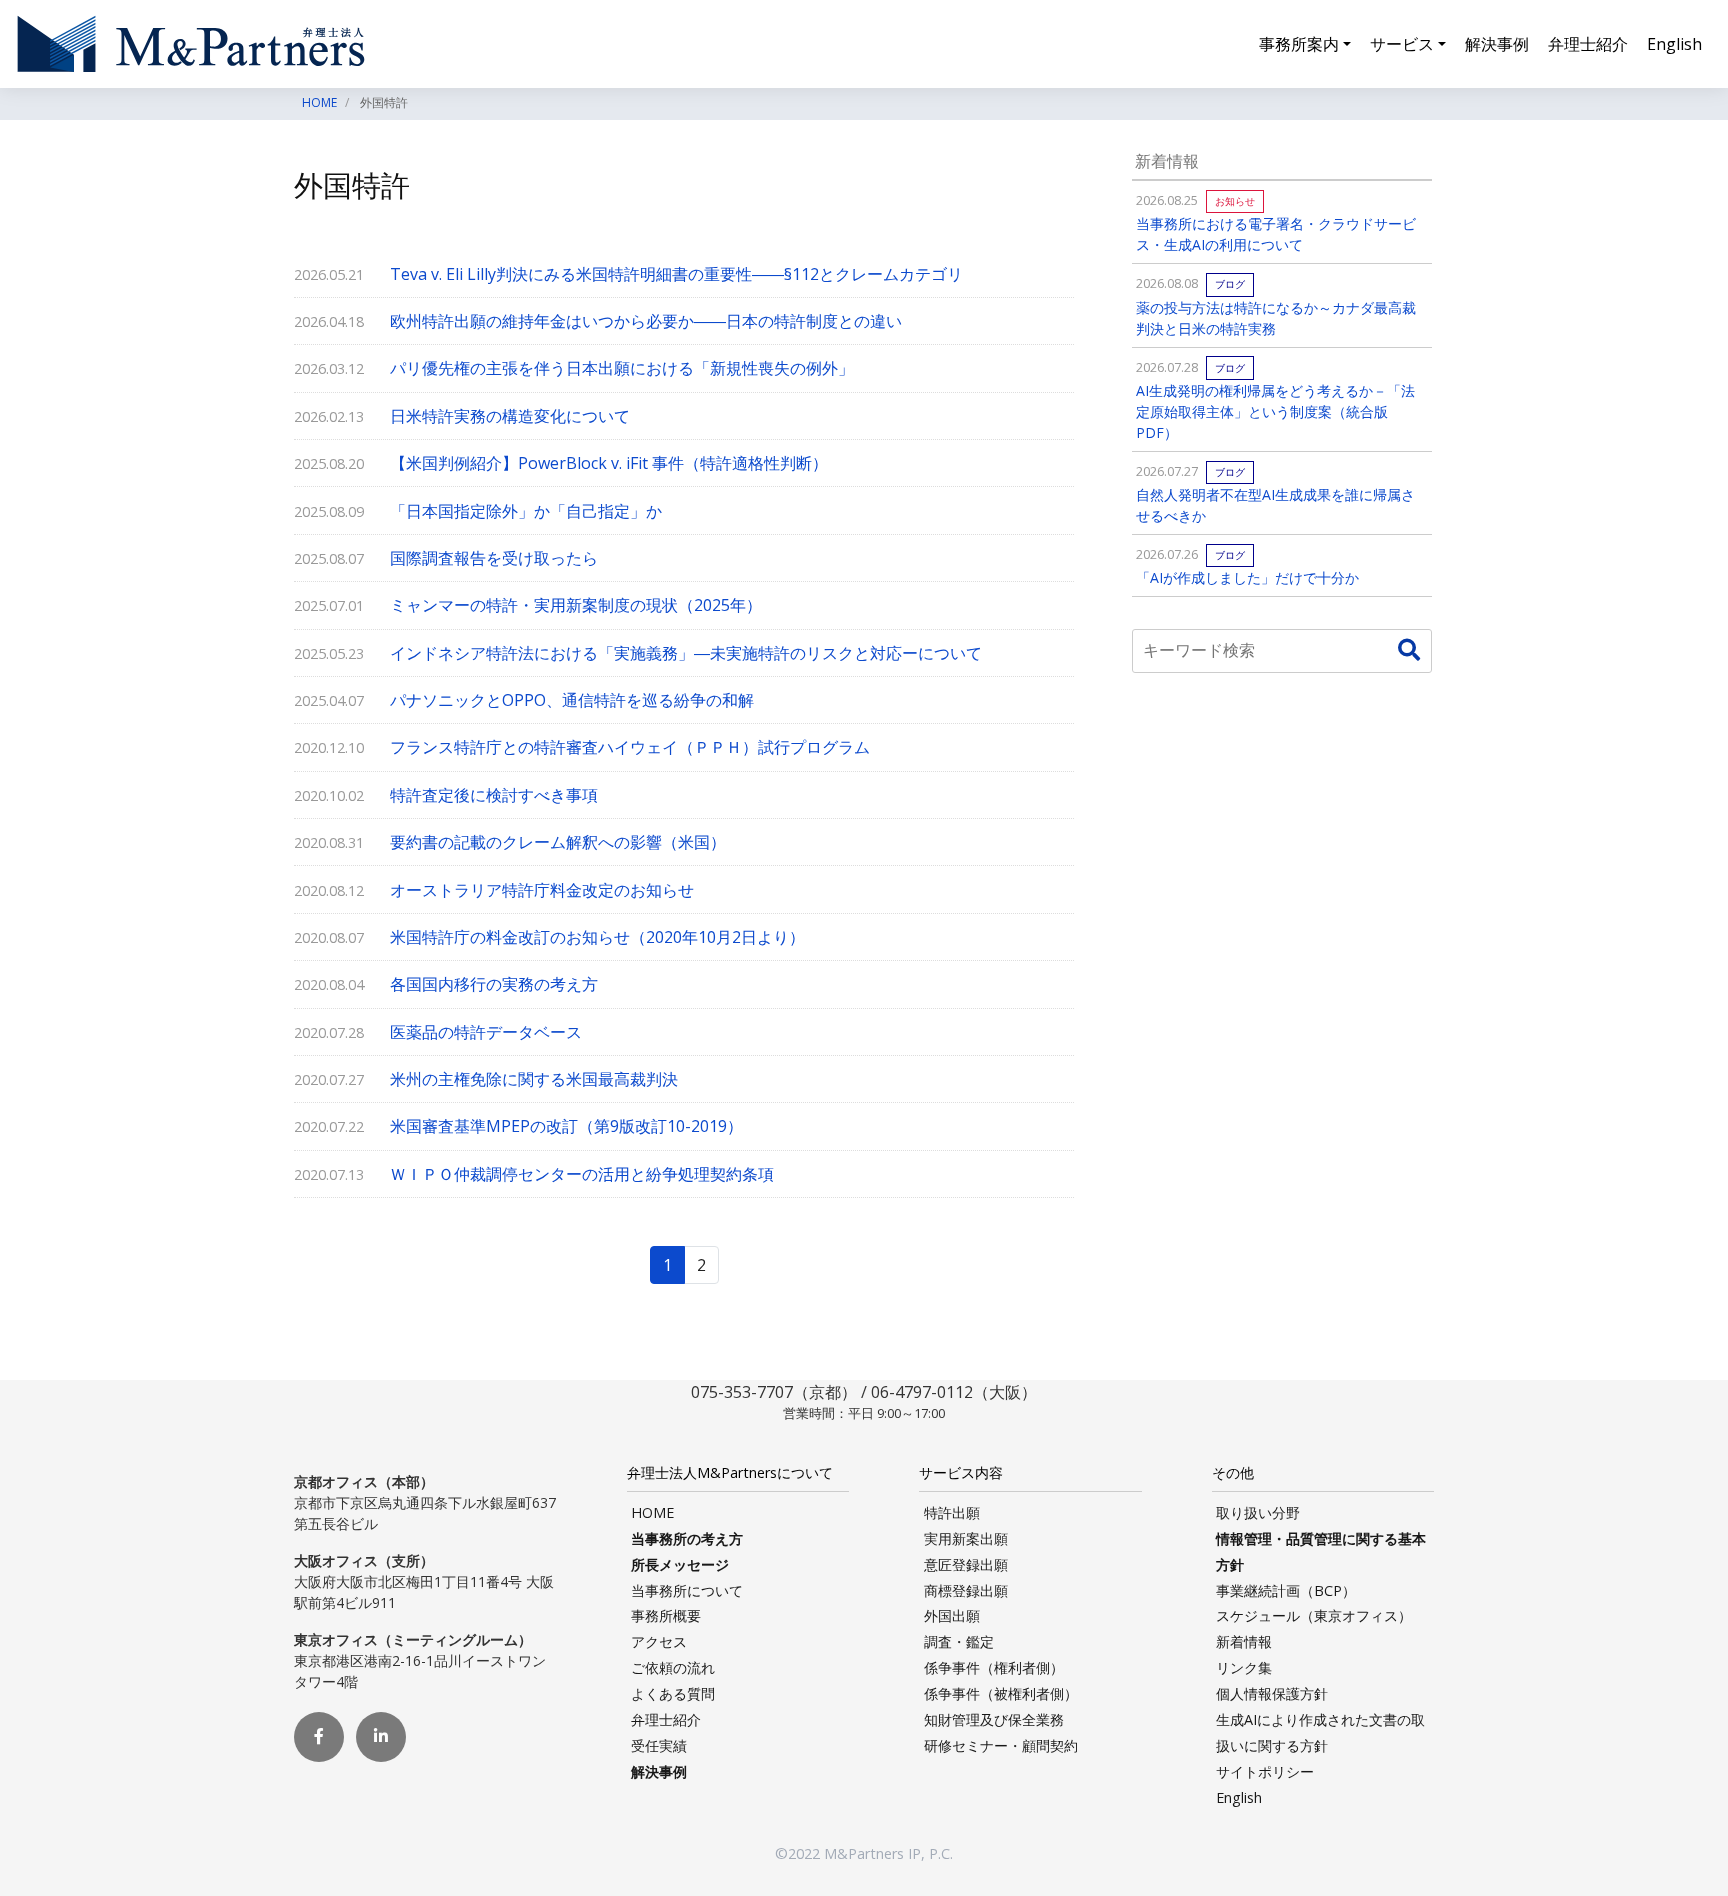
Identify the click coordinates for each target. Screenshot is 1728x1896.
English (1674, 44)
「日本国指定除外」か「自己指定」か (526, 511)
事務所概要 (666, 1615)
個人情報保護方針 (1272, 1693)
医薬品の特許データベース (486, 1032)
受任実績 (659, 1745)
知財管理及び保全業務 (994, 1719)
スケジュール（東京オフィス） (1314, 1615)
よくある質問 (673, 1693)
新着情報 (1244, 1641)
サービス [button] (1402, 44)
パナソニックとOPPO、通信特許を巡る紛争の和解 (572, 700)
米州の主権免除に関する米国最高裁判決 (534, 1079)
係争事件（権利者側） (994, 1667)
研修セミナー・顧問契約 (1001, 1745)
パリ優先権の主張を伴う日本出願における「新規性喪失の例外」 (622, 368)
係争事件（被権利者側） (1001, 1693)
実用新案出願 (966, 1538)
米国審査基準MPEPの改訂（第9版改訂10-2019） (566, 1126)
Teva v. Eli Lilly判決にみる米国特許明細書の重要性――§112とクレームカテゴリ (676, 274)
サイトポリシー (1265, 1771)
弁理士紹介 (1588, 44)
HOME (652, 1512)
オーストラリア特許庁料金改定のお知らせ (542, 890)
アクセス (659, 1641)
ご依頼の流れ (673, 1667)
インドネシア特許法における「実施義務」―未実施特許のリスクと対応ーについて (686, 653)
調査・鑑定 (959, 1641)
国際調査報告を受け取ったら (494, 558)
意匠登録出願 (966, 1564)
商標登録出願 (966, 1590)
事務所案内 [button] (1299, 44)
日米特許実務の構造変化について (510, 416)
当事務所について (687, 1590)
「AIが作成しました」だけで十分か (1247, 577)
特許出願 (952, 1512)
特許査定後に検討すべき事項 (494, 795)
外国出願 (952, 1615)
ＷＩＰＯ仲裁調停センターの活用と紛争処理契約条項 (582, 1174)
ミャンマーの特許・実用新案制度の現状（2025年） (576, 605)
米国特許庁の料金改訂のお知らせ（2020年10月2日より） (597, 937)
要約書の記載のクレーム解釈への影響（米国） (558, 842)
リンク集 (1244, 1667)
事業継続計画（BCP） (1286, 1590)
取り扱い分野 (1258, 1512)
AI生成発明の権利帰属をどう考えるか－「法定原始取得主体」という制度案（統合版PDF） (1275, 411)
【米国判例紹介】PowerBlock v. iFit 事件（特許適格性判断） (609, 463)
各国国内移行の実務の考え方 (494, 984)
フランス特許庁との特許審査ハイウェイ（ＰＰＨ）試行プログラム (630, 747)
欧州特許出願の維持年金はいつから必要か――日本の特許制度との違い (646, 321)
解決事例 (1497, 44)
